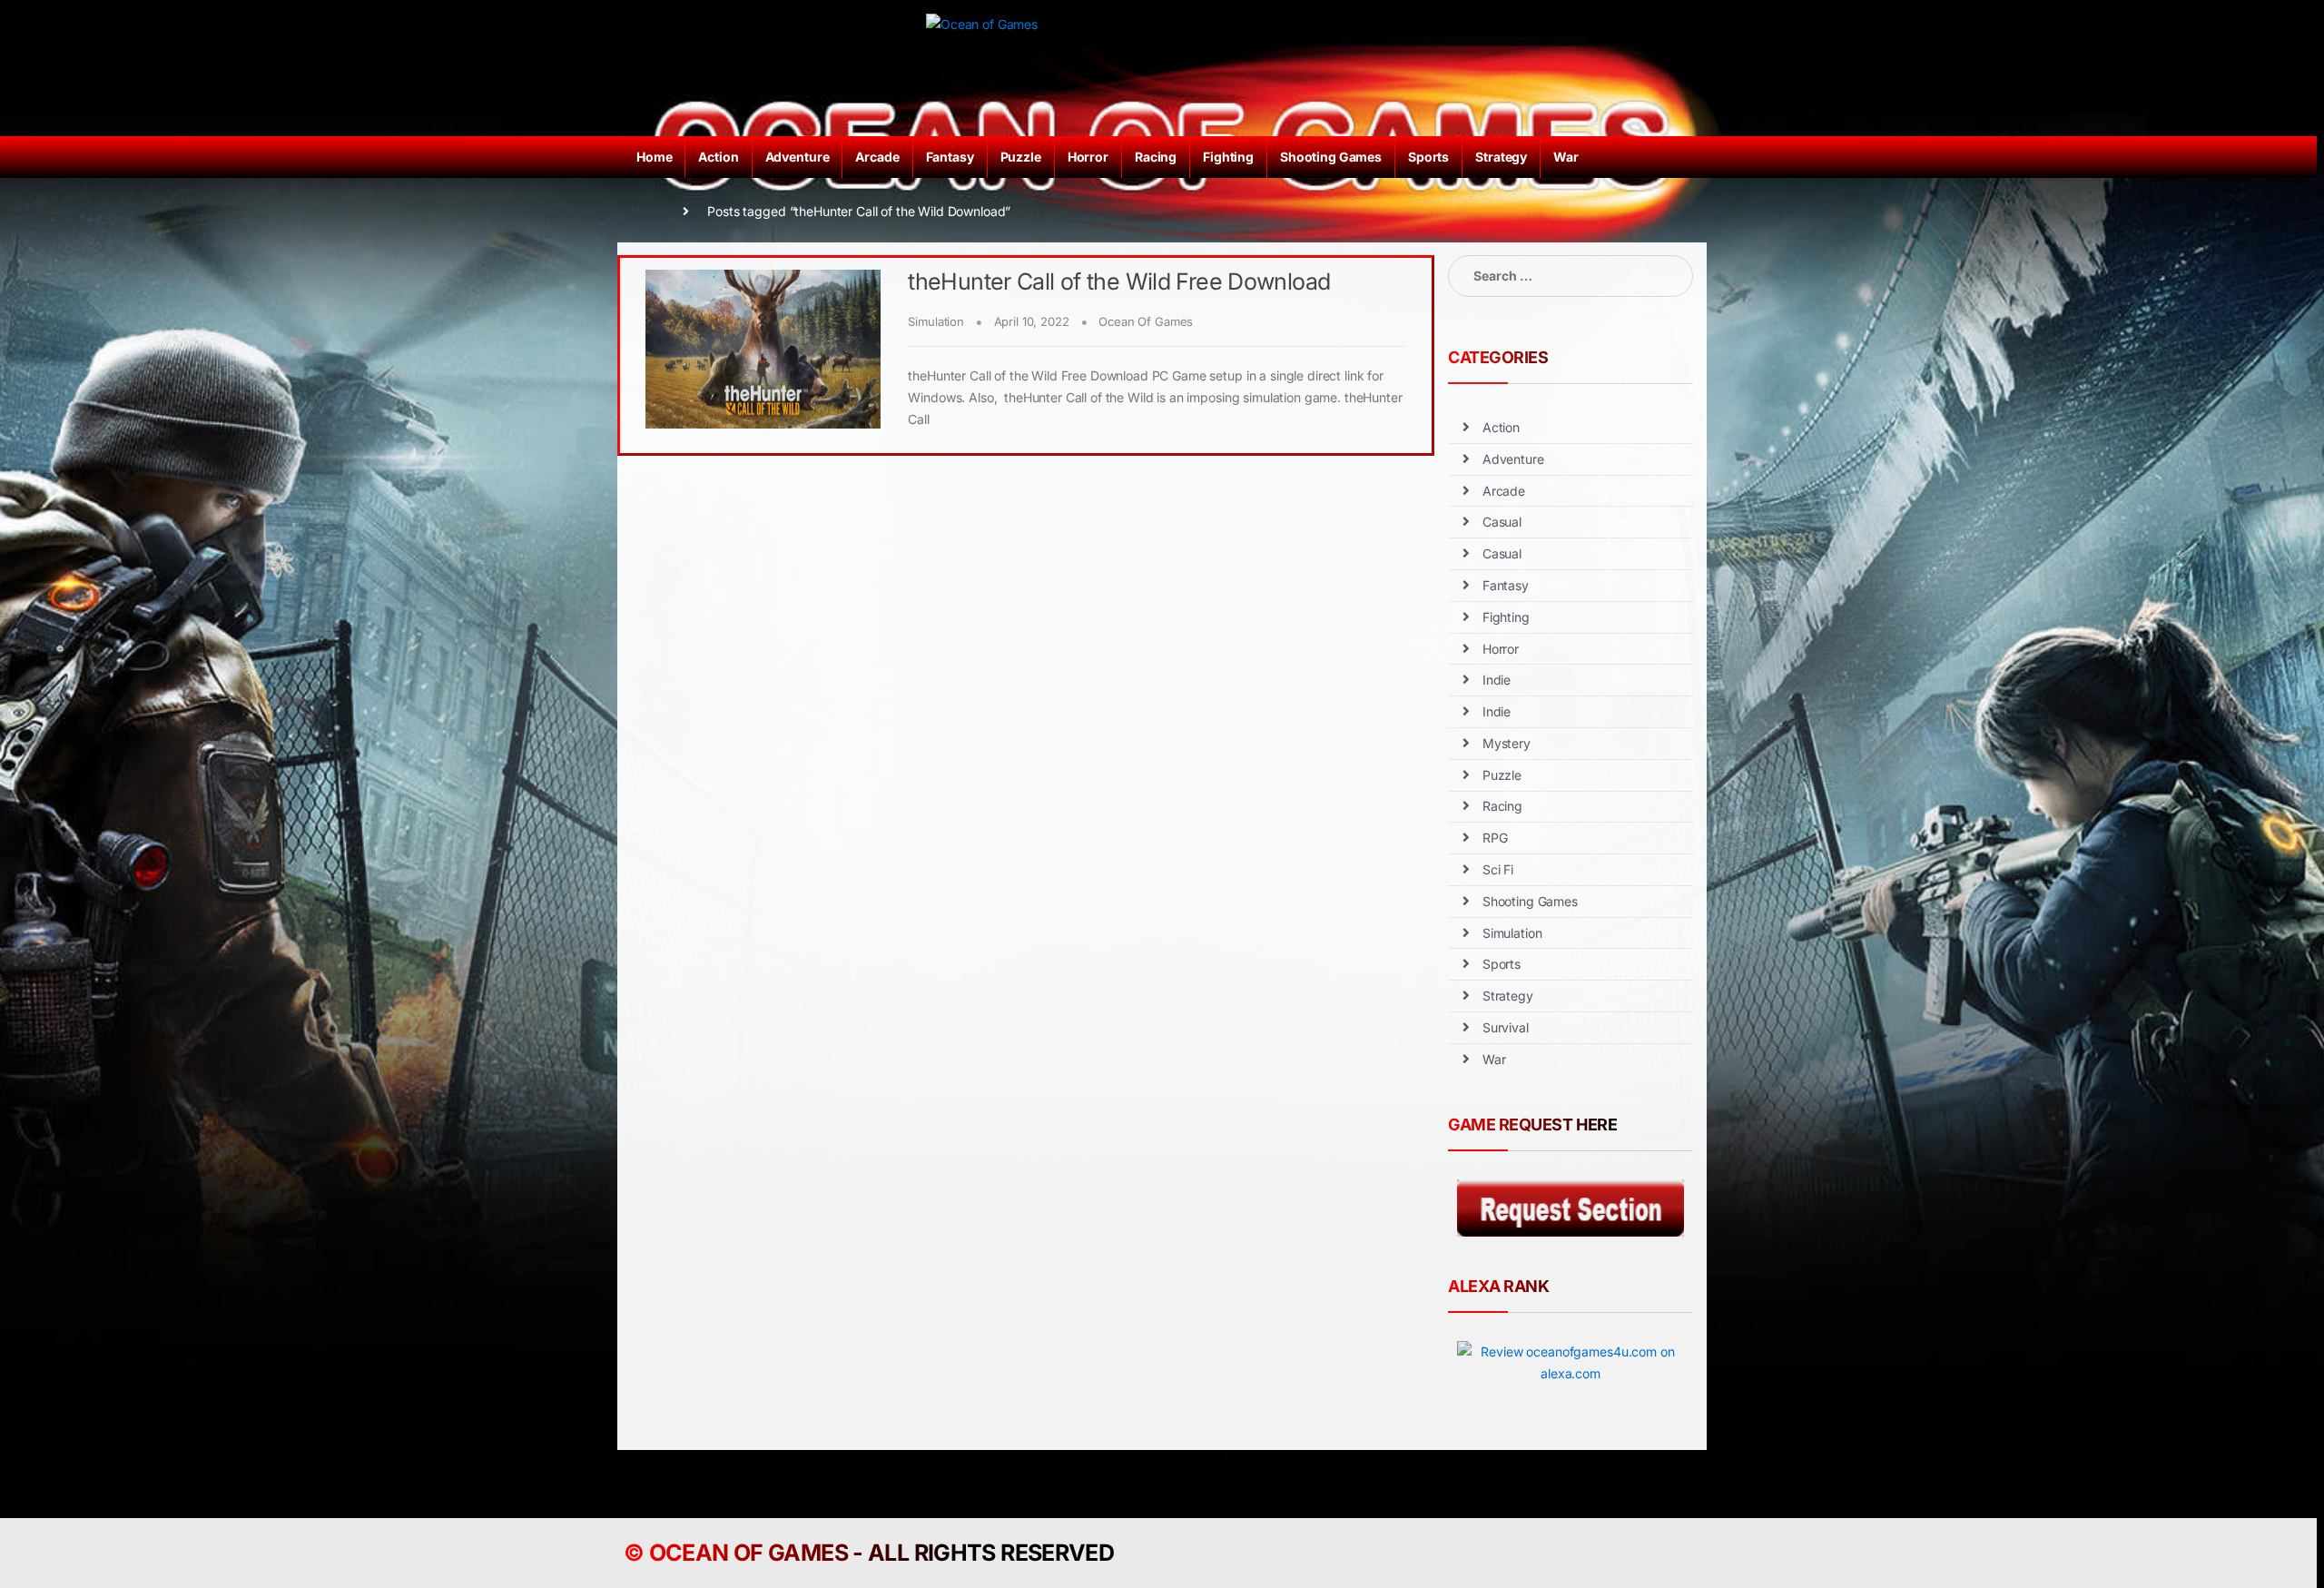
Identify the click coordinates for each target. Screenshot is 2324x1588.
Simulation (936, 321)
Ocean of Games (748, 1553)
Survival (1506, 1027)
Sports (1428, 157)
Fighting (1228, 157)
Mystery (1507, 743)
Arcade (877, 157)
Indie (1497, 680)
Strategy (1501, 157)
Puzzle (1021, 157)
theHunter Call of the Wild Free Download (1119, 281)
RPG (1495, 838)
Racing (1156, 157)
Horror (1088, 157)
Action (718, 157)
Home (654, 157)
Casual (1502, 522)
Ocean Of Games (1146, 321)
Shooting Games (1331, 157)
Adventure (798, 157)
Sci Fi (1498, 869)
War (1566, 157)
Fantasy (950, 157)
